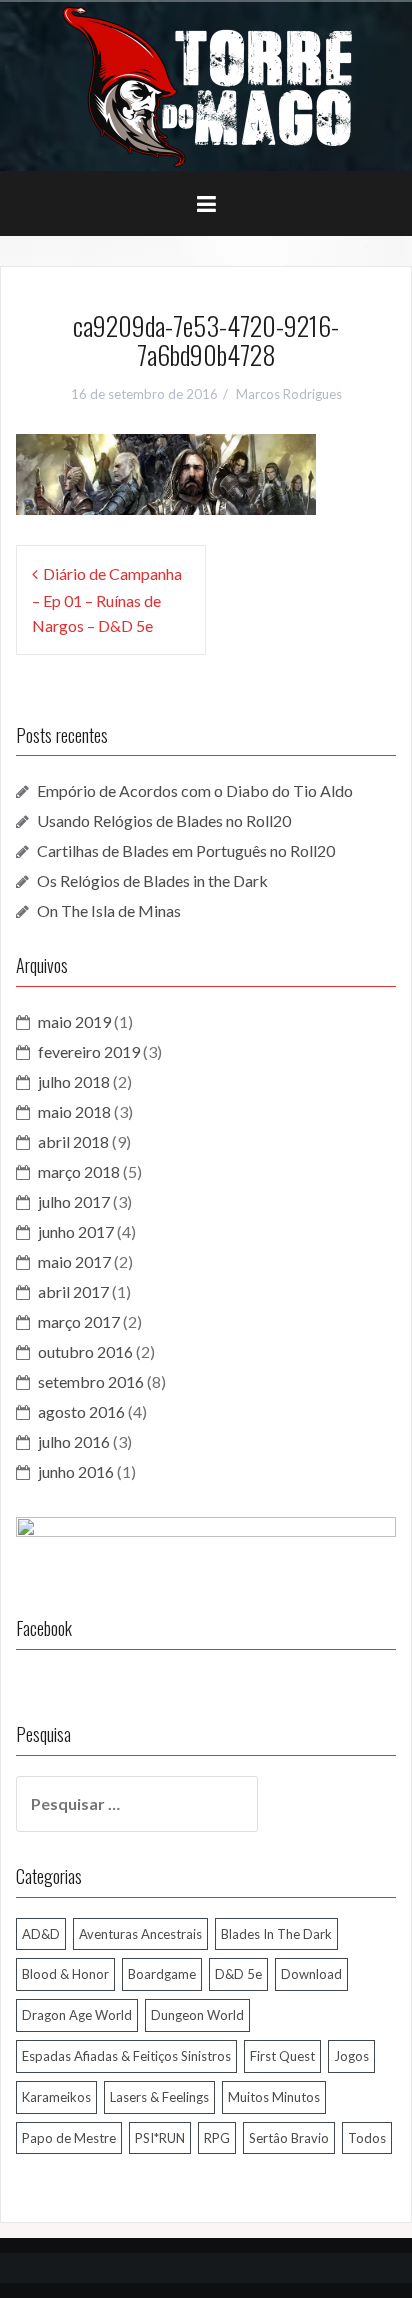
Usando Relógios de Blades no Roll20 (164, 820)
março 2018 (79, 1171)
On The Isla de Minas (109, 910)
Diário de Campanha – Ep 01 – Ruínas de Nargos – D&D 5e (107, 599)
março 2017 (79, 1321)
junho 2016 (76, 1471)
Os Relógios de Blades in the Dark (152, 880)
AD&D (41, 1934)
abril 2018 (73, 1141)
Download (311, 1974)
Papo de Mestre (69, 2138)
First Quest (282, 2056)
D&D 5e (238, 1974)
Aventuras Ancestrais (140, 1934)
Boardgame (162, 1974)
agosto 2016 (81, 1411)
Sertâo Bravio (289, 2138)
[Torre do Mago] (206, 84)
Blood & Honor (65, 1974)
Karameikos (56, 2097)
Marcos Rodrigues (289, 394)
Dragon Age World (77, 2015)
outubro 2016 (85, 1351)
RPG (217, 2138)
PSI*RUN (160, 2138)
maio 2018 (74, 1111)
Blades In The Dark (276, 1934)
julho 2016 (74, 1441)
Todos (367, 2138)
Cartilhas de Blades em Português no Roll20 (186, 850)
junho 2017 (76, 1231)
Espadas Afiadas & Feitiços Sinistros (126, 2056)
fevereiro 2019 (89, 1051)
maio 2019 (74, 1021)
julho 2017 (74, 1201)
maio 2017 (74, 1261)
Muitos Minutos (274, 2097)
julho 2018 (74, 1081)
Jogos (351, 2056)
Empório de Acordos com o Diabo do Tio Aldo (195, 790)
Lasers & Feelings (159, 2097)
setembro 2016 (91, 1381)
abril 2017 (73, 1291)
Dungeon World (197, 2015)
